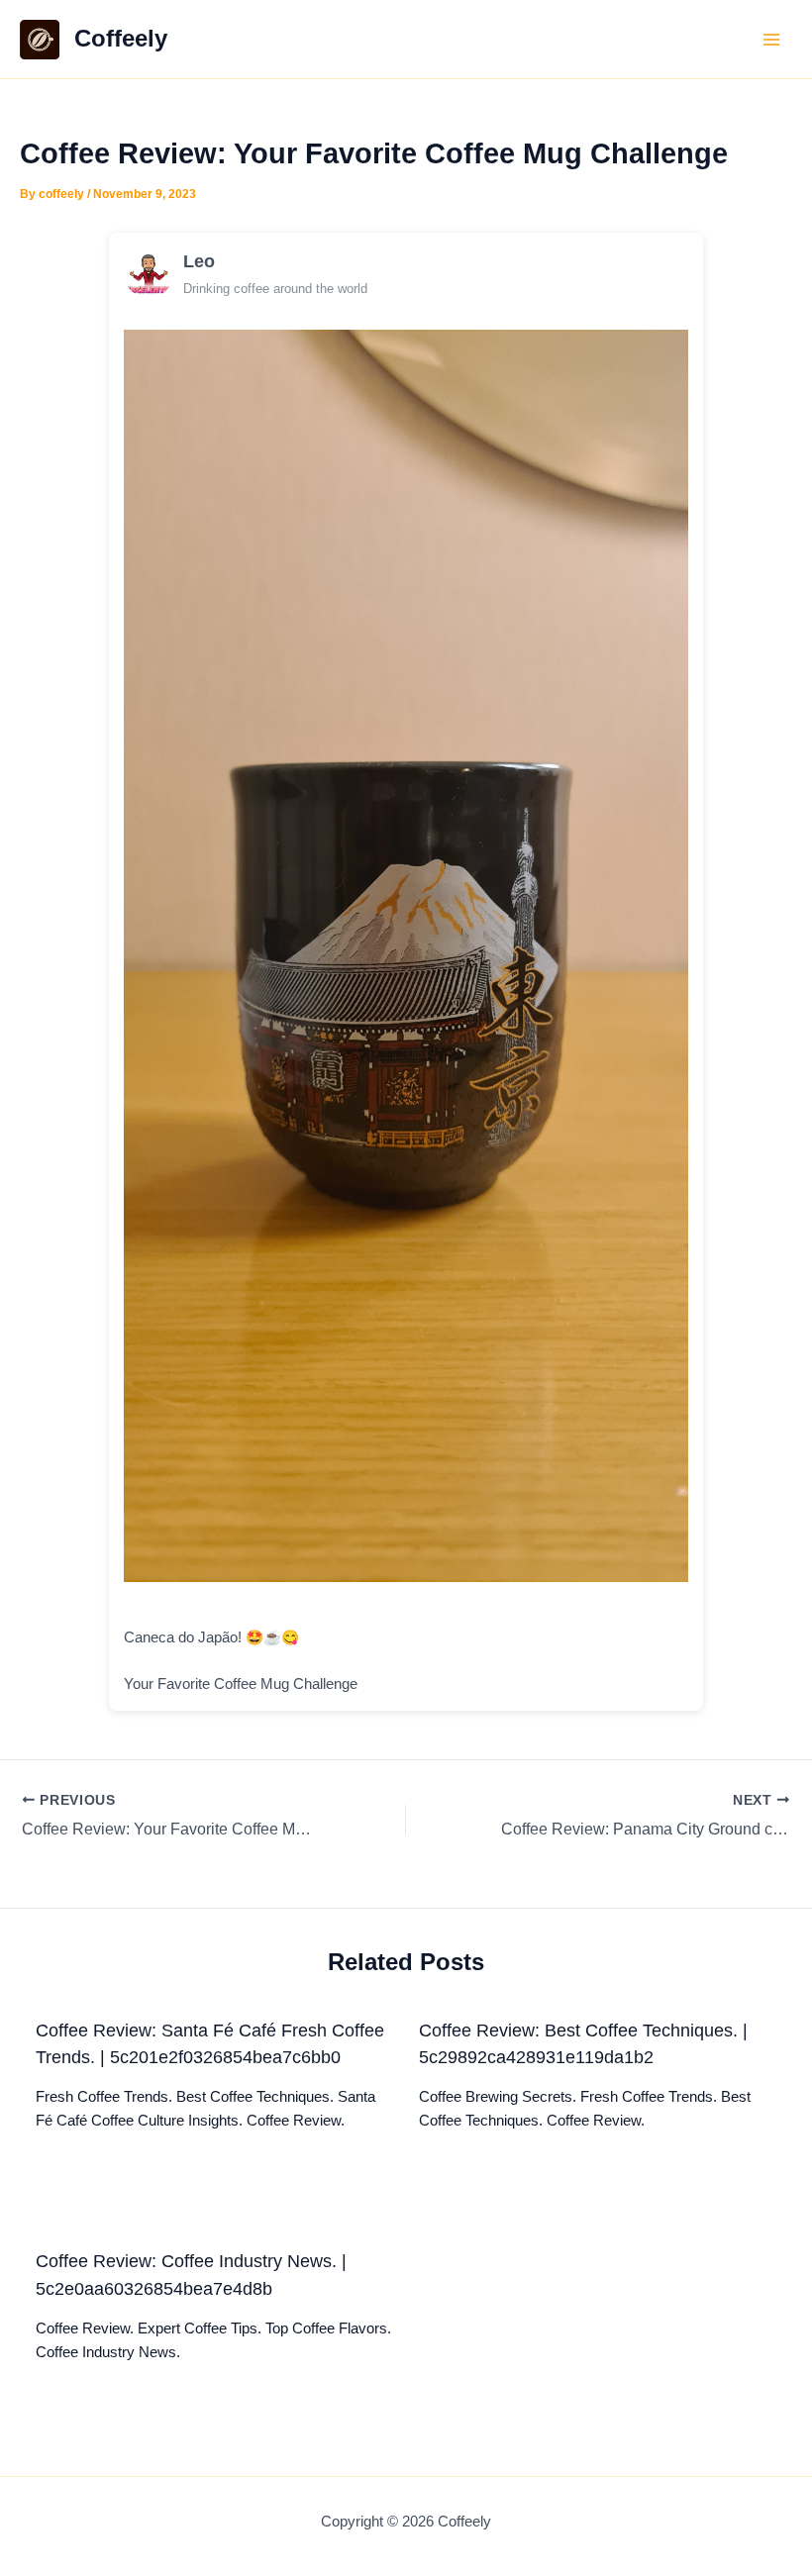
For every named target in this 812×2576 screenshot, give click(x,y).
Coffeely (121, 39)
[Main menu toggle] (771, 40)
